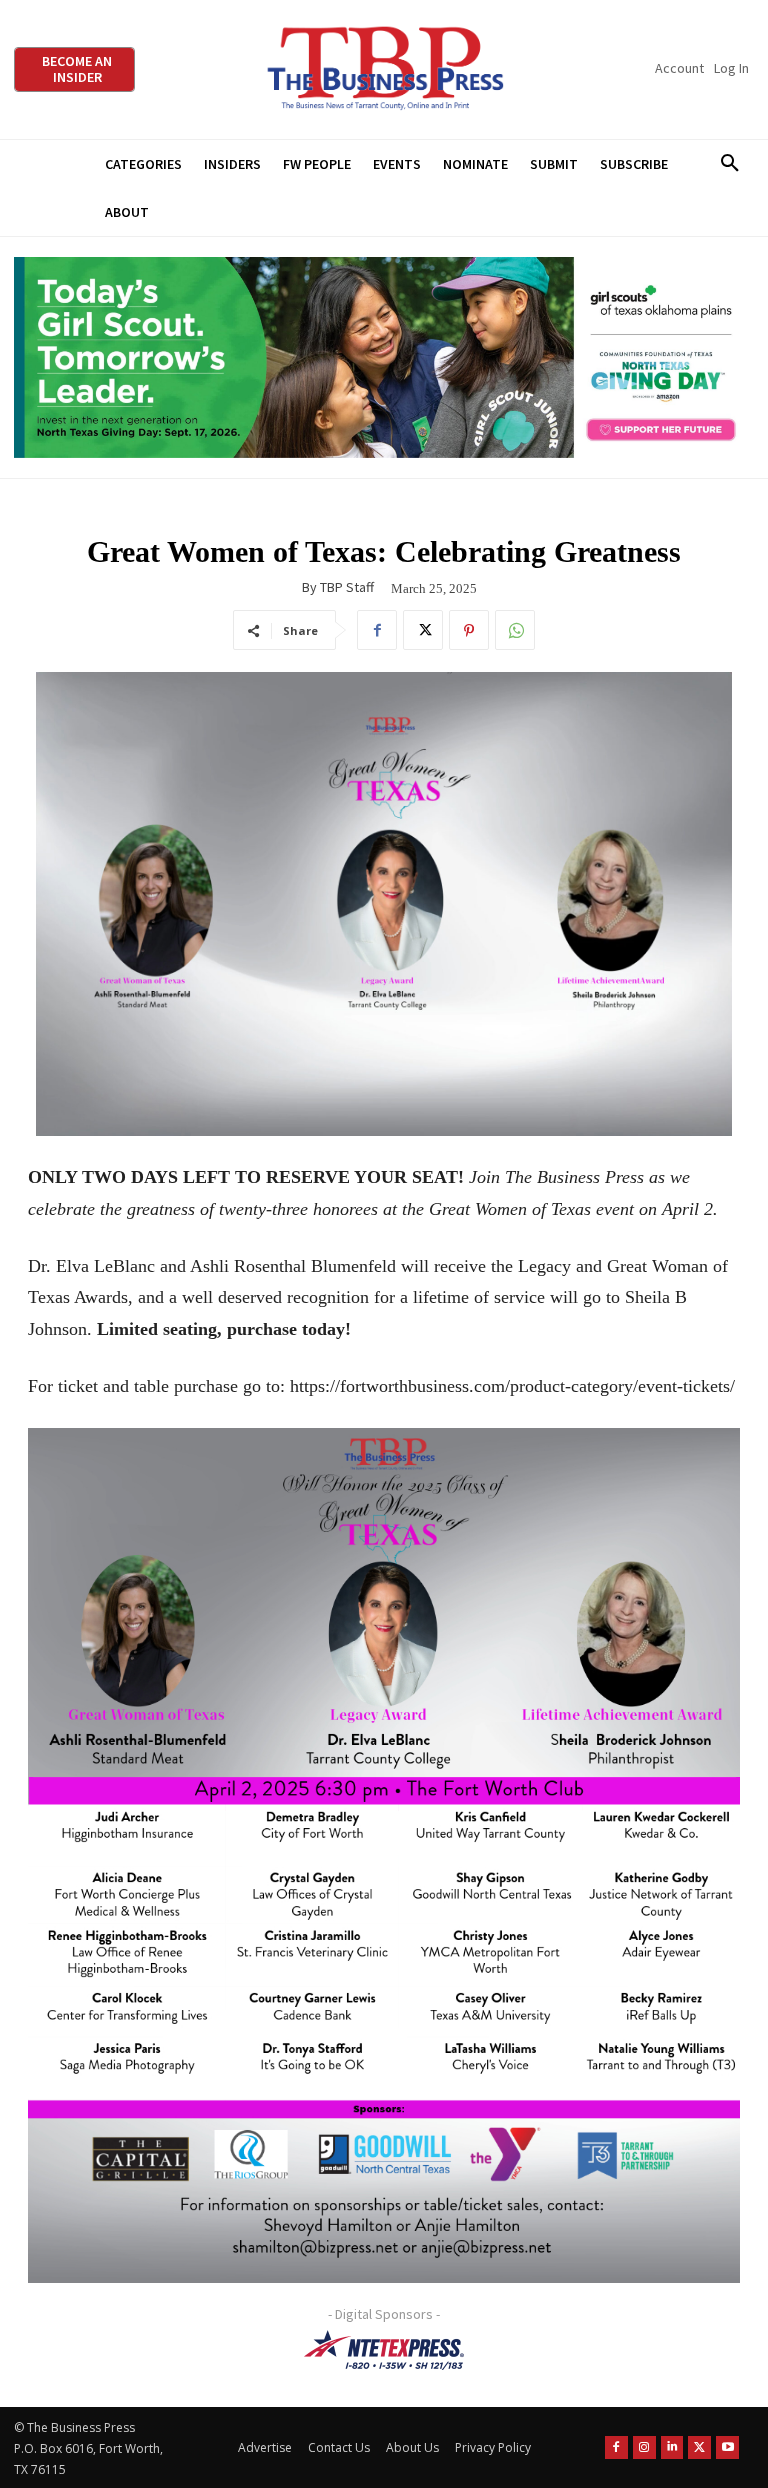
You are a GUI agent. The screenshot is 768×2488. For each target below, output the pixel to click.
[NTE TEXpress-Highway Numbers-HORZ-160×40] (384, 2350)
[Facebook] (377, 630)
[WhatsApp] (515, 630)
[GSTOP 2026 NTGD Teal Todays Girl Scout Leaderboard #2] (384, 357)
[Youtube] (727, 2447)
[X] (423, 630)
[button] (729, 164)
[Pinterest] (469, 630)
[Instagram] (644, 2447)
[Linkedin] (672, 2447)
